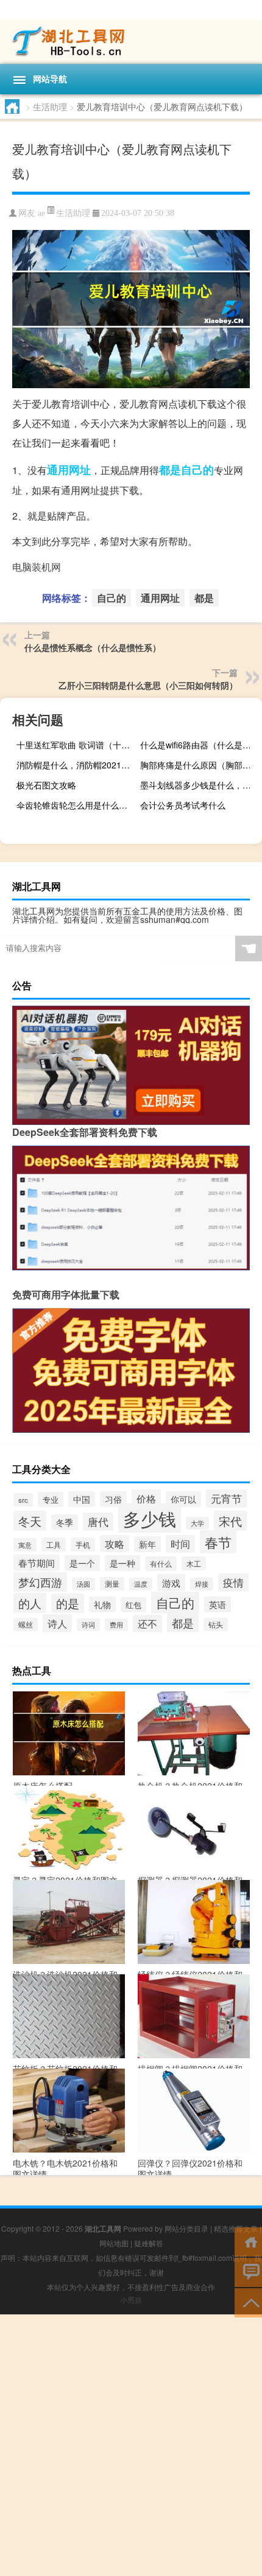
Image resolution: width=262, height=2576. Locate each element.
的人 (30, 1603)
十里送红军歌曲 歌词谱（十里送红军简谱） (76, 745)
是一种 (122, 1563)
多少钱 (150, 1518)
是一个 (82, 1563)
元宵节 (226, 1498)
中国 (82, 1499)
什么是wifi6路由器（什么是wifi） (200, 745)
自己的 (197, 470)
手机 (83, 1544)
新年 (147, 1544)
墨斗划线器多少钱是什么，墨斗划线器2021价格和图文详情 (200, 785)
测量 (112, 1584)
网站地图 (114, 2243)
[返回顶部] (248, 2302)
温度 (141, 1584)
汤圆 (83, 1584)
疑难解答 (149, 2243)
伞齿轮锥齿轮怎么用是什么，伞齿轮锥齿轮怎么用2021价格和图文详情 (76, 805)
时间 (180, 1544)
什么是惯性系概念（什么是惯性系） (93, 647)
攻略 (115, 1544)
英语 (218, 1604)
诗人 (57, 1623)
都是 (170, 470)
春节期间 (37, 1563)
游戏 (171, 1582)
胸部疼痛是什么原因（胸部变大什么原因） (200, 765)
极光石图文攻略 (46, 785)
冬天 (30, 1521)
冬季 (65, 1522)
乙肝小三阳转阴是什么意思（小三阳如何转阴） (148, 685)
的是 (68, 1603)
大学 (197, 1523)
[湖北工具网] (131, 42)
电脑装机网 (37, 567)
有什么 (161, 1564)
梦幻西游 (40, 1582)
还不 (147, 1624)
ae (41, 213)
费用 (116, 1625)
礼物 (102, 1604)
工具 (54, 1544)
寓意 (25, 1545)
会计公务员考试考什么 (183, 805)
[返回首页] (248, 2241)
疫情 (233, 1582)
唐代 (98, 1522)
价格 (146, 1499)
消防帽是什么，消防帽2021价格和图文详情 (76, 765)
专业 (51, 1499)
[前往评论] (248, 2271)
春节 (218, 1542)
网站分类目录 (186, 2228)
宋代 (230, 1521)
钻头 (216, 1624)
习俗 (113, 1499)
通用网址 (69, 470)
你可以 (183, 1499)
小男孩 (131, 2299)
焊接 (202, 1584)
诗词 (88, 1625)
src (23, 1500)
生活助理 (50, 106)
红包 (133, 1605)
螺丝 (26, 1624)
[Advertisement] (131, 2445)
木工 (194, 1563)
